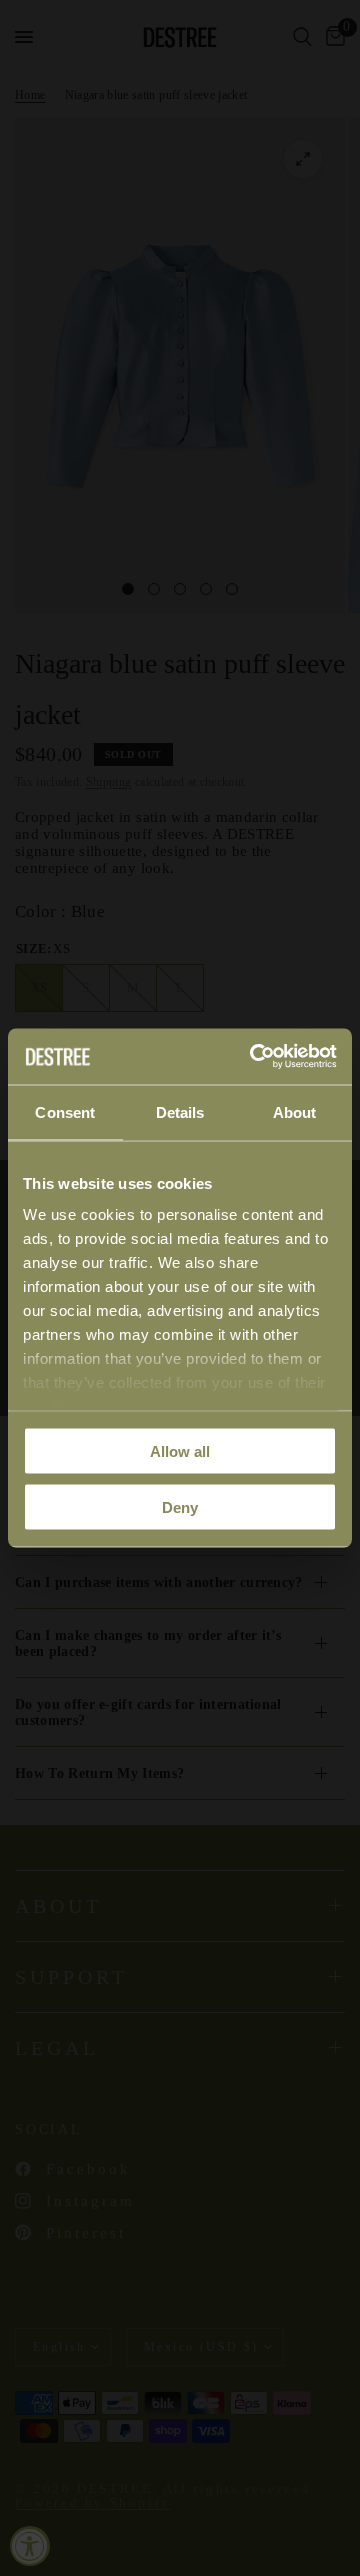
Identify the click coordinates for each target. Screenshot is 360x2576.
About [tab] (295, 1111)
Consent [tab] (65, 1111)
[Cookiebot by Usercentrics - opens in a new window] (254, 1057)
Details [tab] (180, 1111)
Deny (180, 1507)
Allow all (180, 1450)
